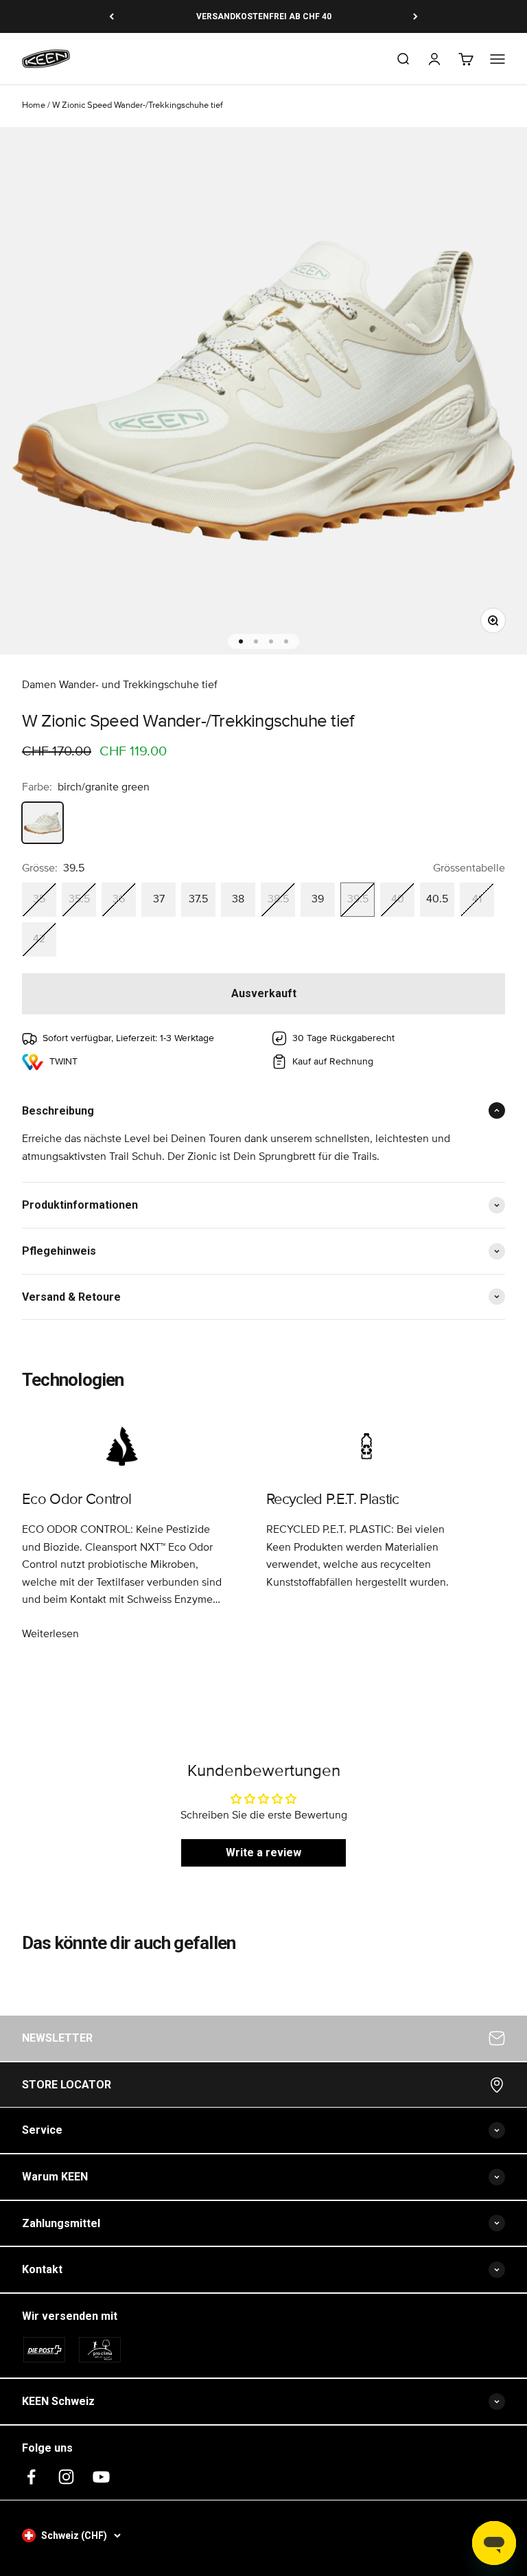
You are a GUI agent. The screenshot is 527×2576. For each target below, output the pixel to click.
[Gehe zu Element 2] (256, 641)
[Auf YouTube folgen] (101, 2477)
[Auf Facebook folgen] (31, 2477)
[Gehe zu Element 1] (241, 641)
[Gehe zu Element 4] (286, 641)
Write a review (263, 1853)
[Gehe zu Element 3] (271, 641)
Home (34, 105)
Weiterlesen (50, 1634)
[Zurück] (112, 16)
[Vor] (415, 16)
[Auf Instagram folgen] (66, 2477)
